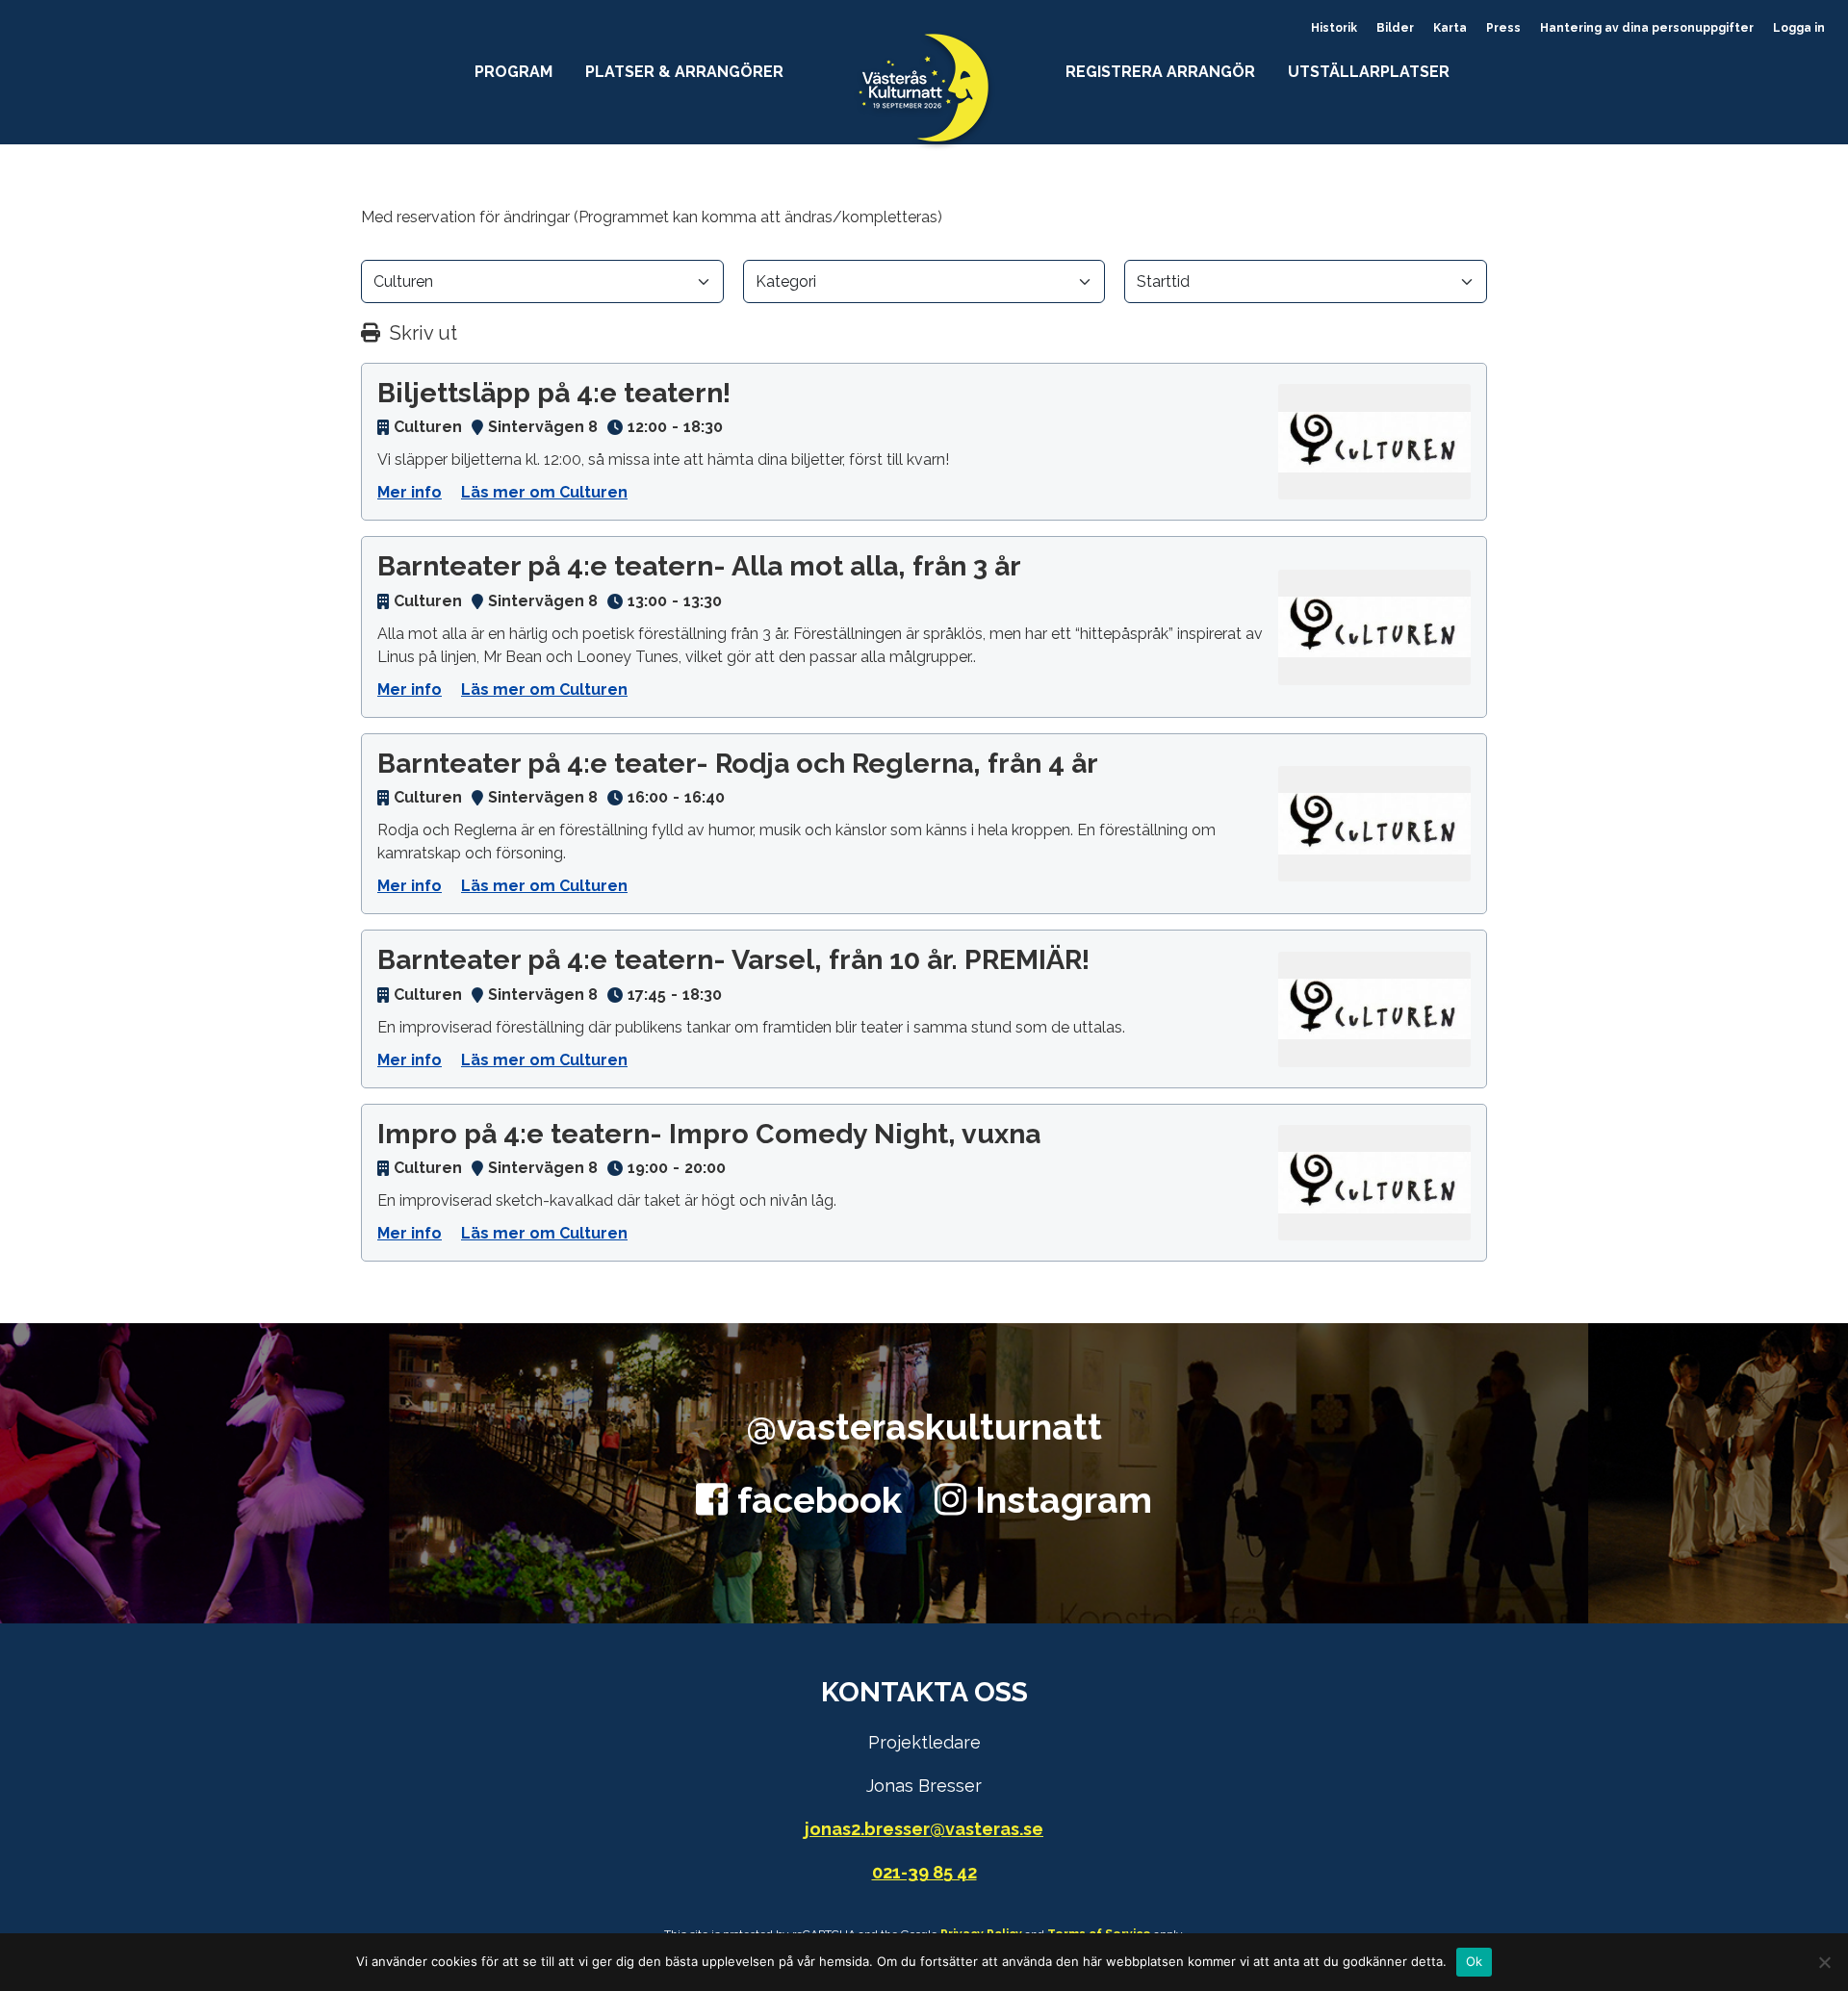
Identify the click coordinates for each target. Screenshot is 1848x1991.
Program (513, 72)
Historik (1334, 28)
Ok (1475, 1961)
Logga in (1799, 28)
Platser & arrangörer (684, 72)
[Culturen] (1374, 442)
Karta (1450, 28)
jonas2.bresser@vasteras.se (924, 1829)
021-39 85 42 (924, 1872)
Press (1503, 28)
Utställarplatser (1369, 72)
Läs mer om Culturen (544, 492)
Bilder (1395, 28)
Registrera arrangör (1160, 72)
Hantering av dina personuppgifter (1647, 28)
